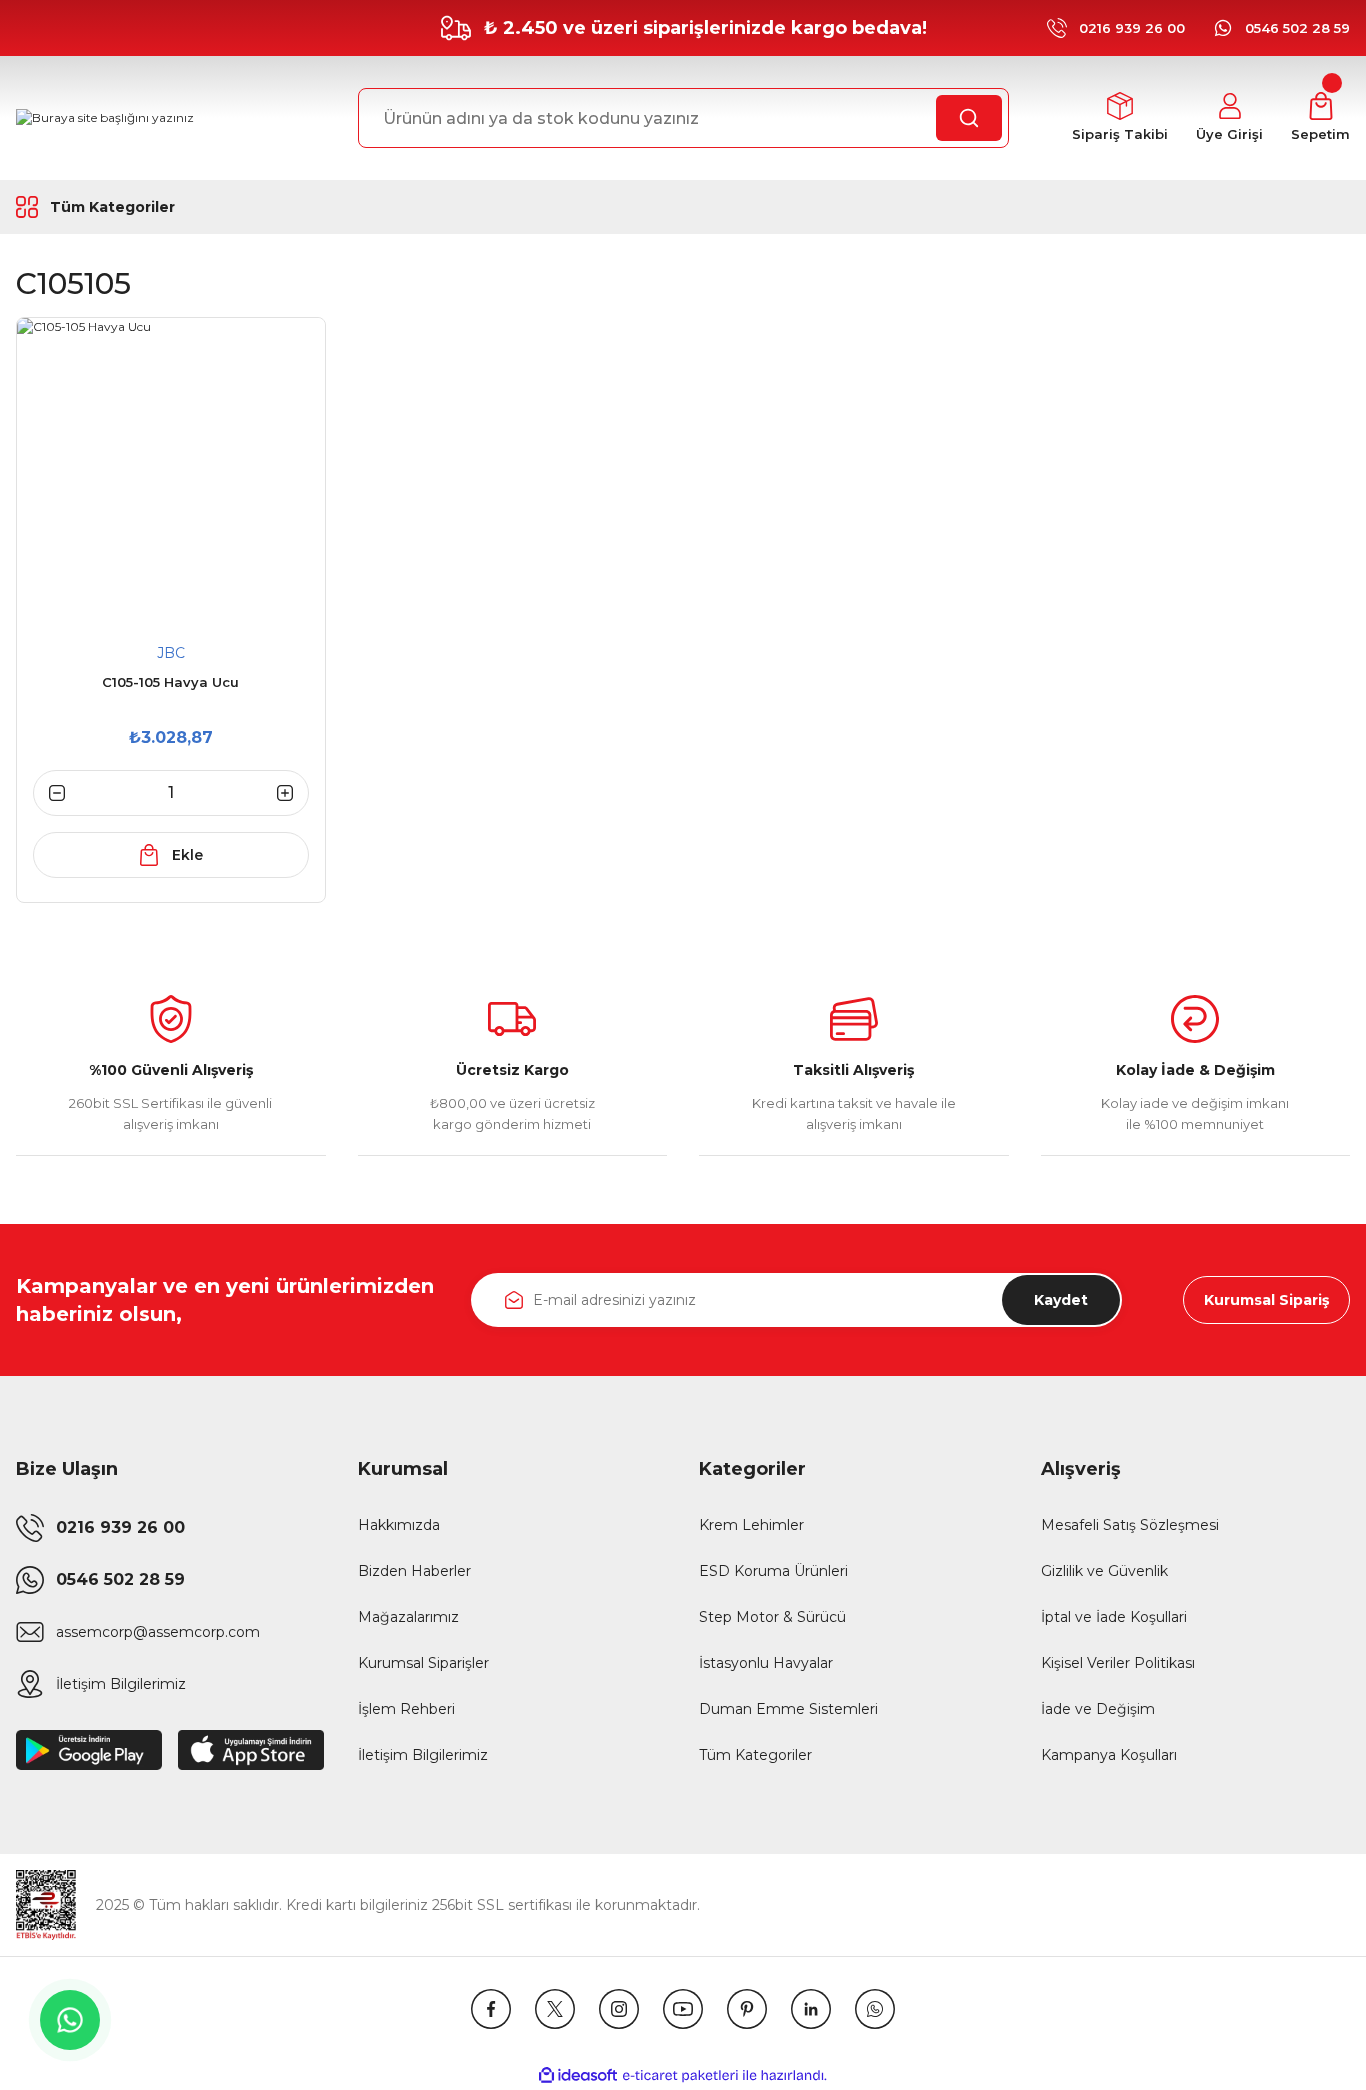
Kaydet (1061, 1300)
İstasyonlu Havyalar (766, 1663)
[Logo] (105, 118)
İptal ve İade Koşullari (1114, 1617)
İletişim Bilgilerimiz (423, 1755)
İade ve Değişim (1098, 1709)
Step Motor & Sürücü (772, 1617)
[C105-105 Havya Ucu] (171, 472)
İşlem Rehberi (406, 1709)
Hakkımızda (399, 1525)
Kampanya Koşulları (1109, 1755)
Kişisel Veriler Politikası (1118, 1663)
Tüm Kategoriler (755, 1755)
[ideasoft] (578, 2075)
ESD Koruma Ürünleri (773, 1571)
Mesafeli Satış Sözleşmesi (1130, 1525)
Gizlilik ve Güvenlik (1104, 1571)
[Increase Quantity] (293, 793)
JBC (171, 653)
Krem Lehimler (751, 1525)
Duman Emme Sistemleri (788, 1709)
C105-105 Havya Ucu (170, 682)
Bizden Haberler (414, 1571)
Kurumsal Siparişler (423, 1663)
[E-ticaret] (680, 2075)
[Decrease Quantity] (49, 793)
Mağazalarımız (408, 1617)
